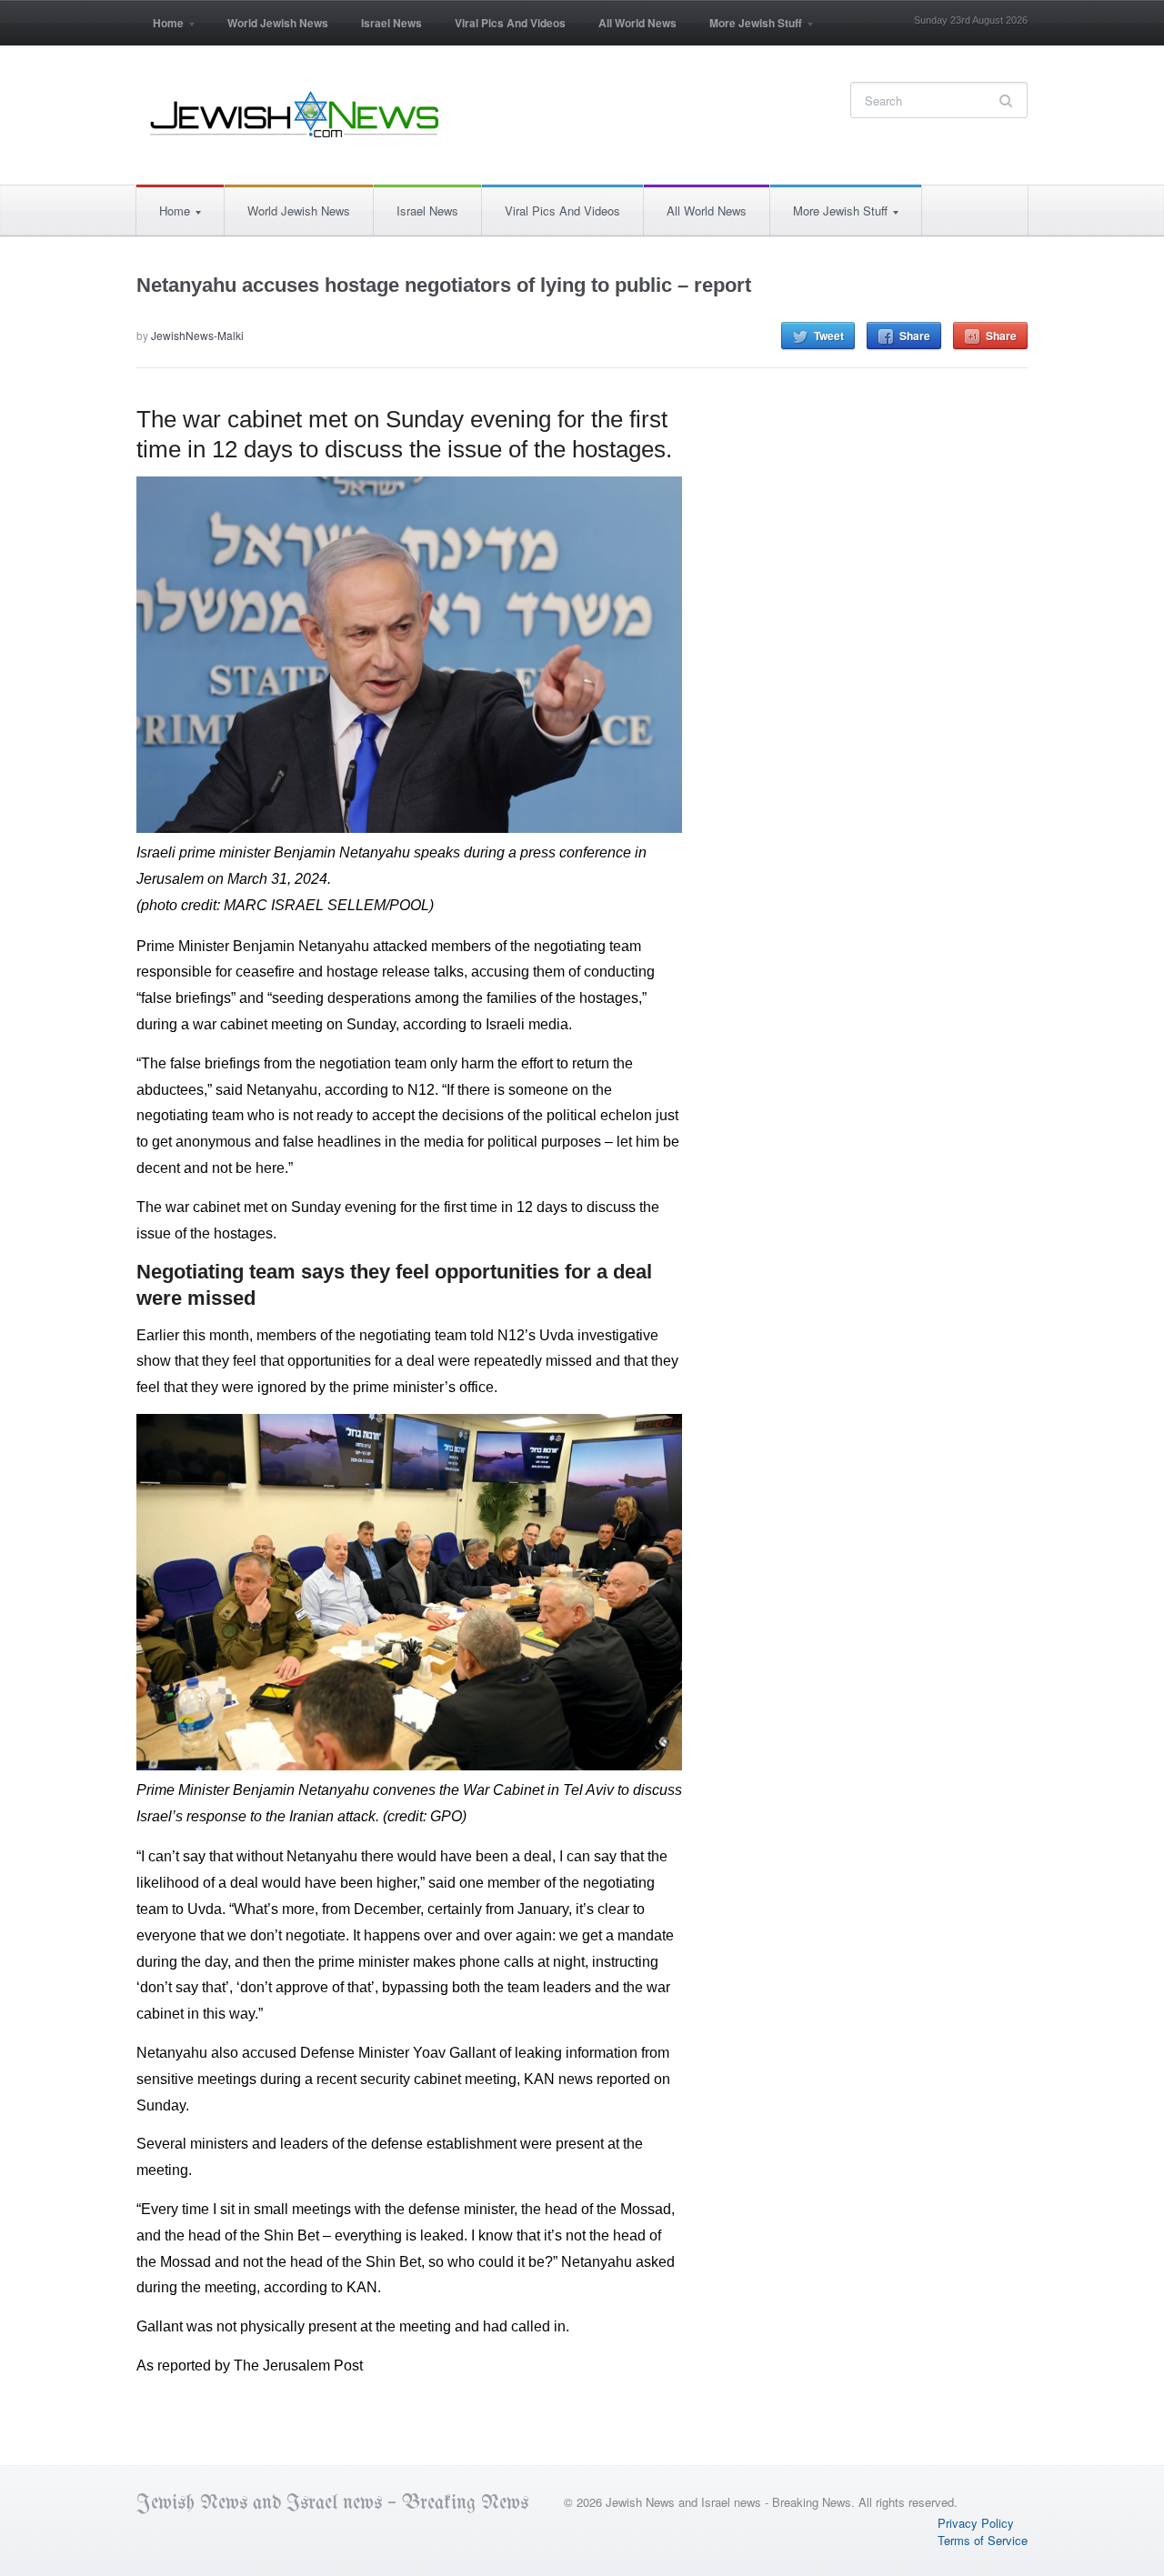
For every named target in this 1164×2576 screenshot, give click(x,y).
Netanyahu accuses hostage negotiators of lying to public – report (444, 285)
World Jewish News (278, 23)
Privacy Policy (976, 2523)
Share (915, 336)
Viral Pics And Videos (510, 23)
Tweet (829, 336)
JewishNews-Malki (197, 335)
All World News (637, 23)
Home (160, 29)
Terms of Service (983, 2540)
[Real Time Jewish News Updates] (296, 115)
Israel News (391, 23)
